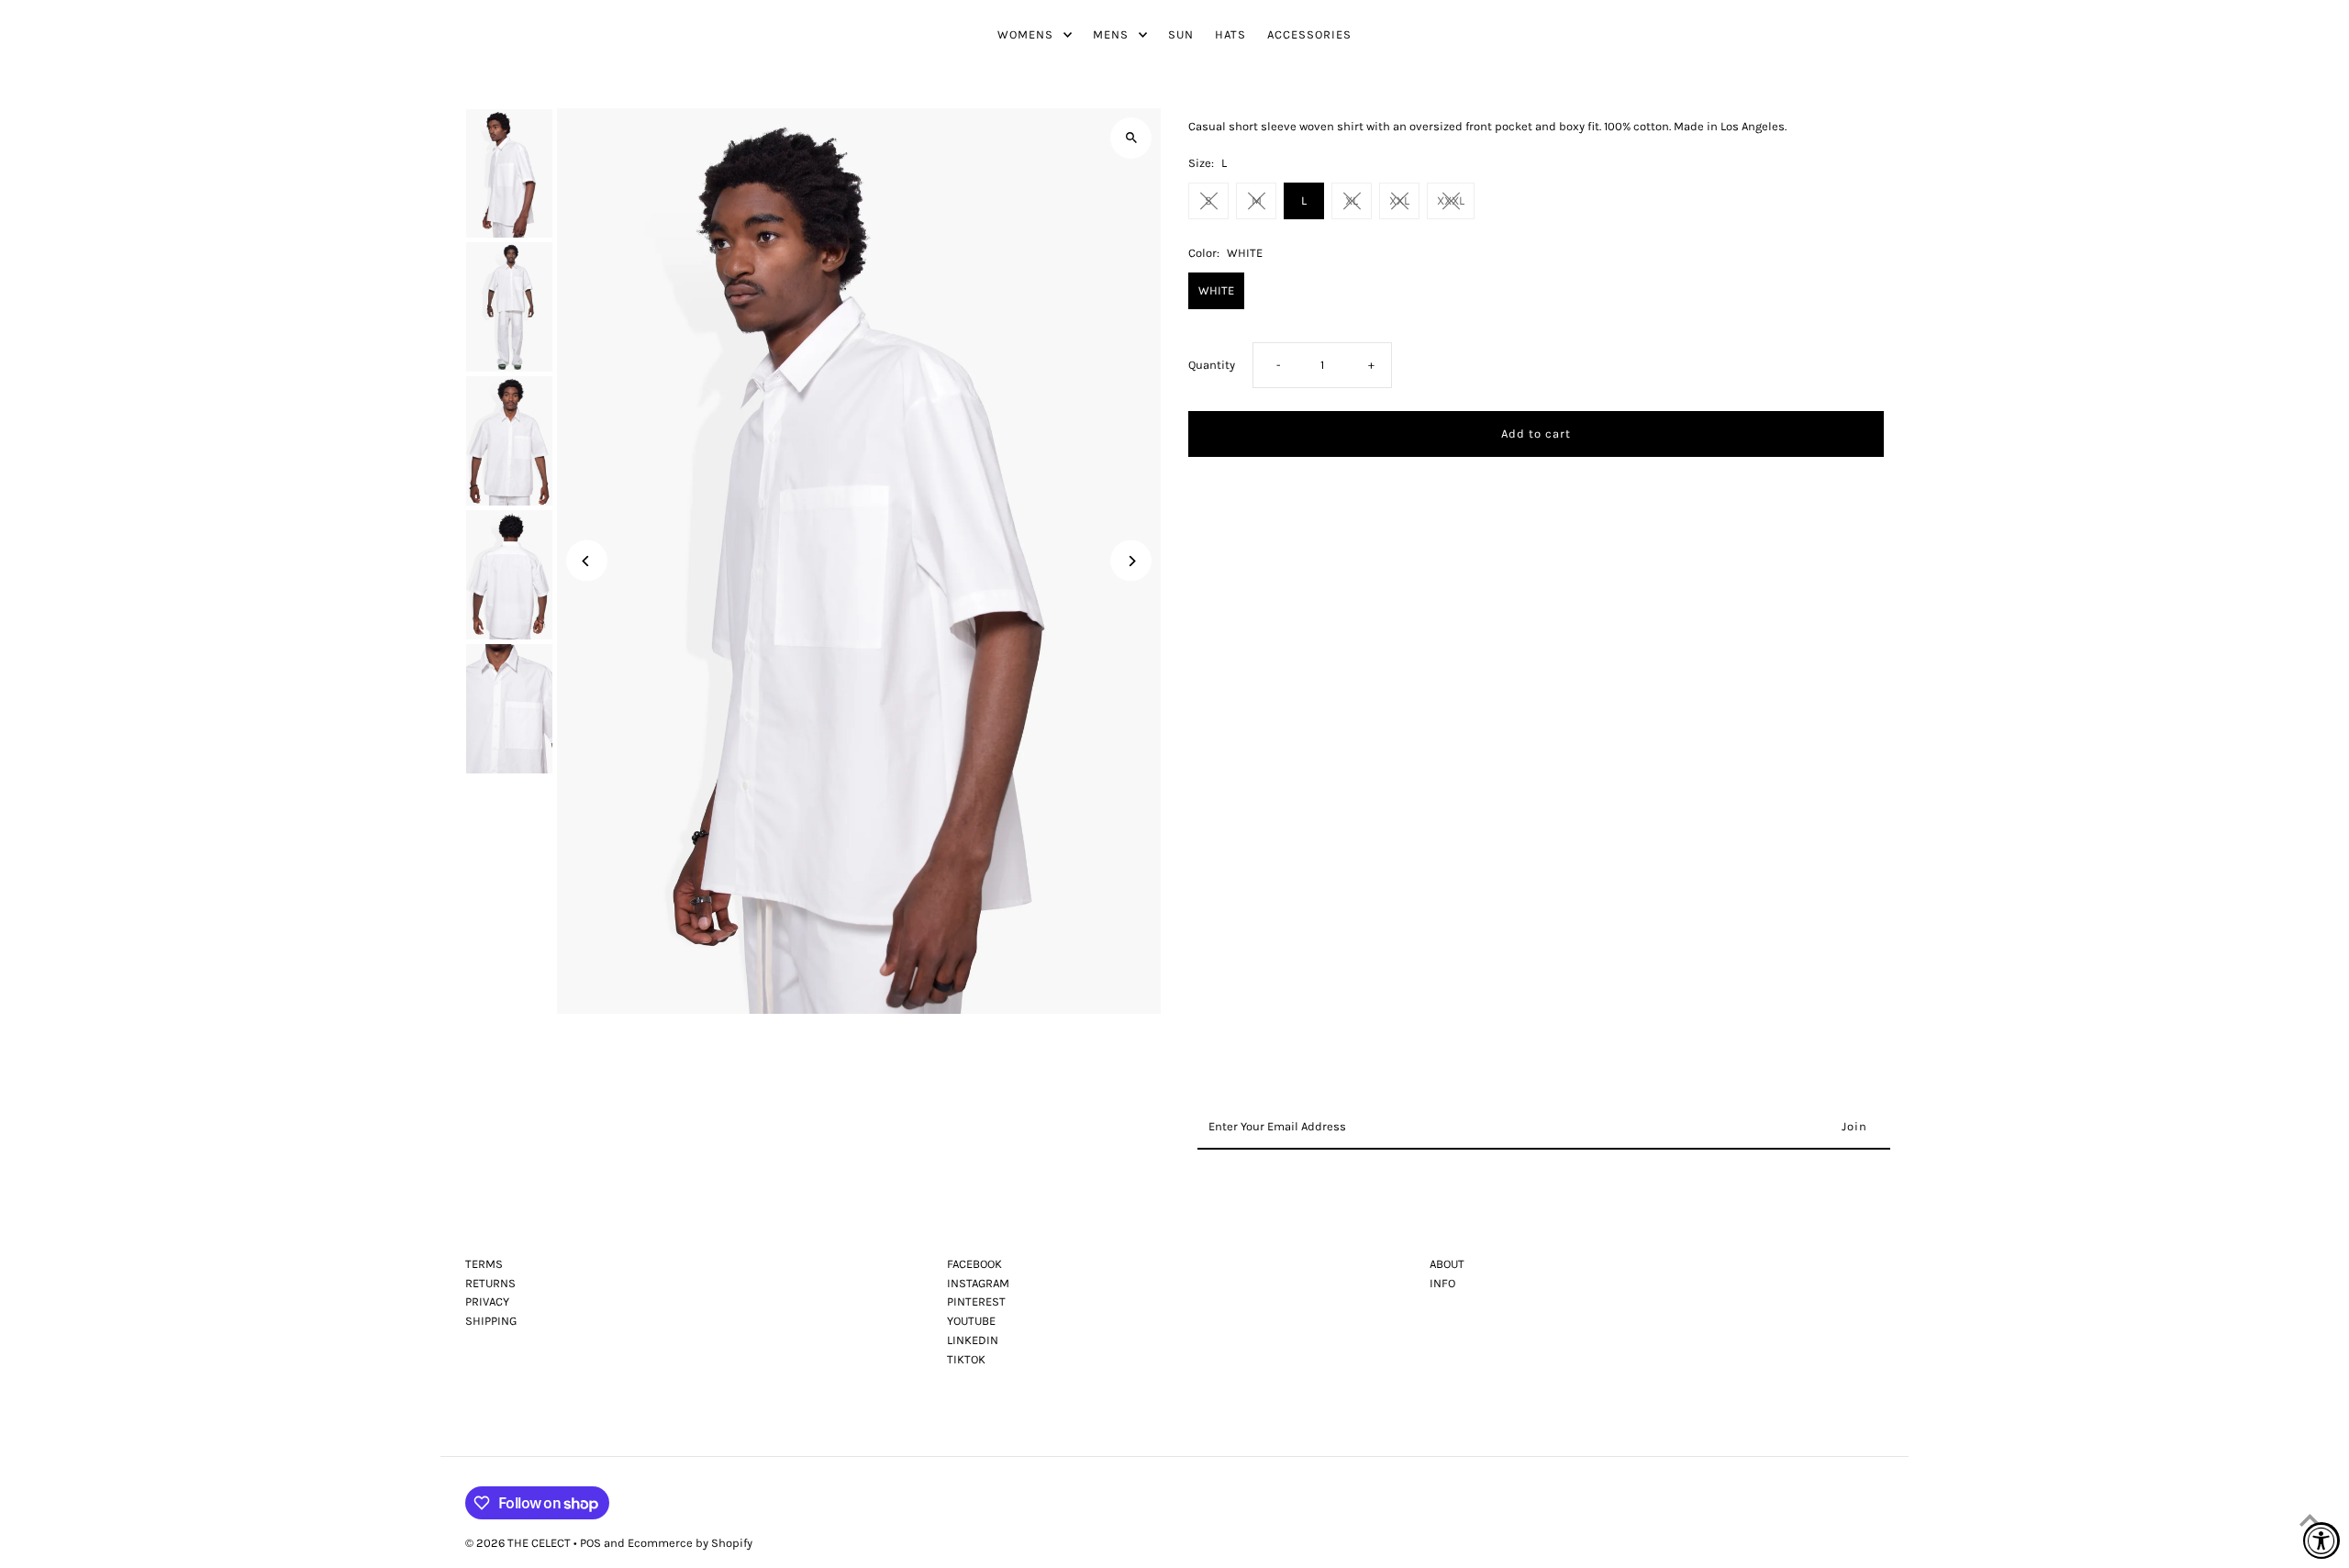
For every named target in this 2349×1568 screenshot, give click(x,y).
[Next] (1131, 561)
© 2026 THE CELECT (519, 1543)
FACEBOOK (974, 1264)
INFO (1442, 1283)
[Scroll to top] (2310, 1520)
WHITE (1216, 290)
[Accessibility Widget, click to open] (2321, 1540)
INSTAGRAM (978, 1283)
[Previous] (587, 561)
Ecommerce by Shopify (690, 1543)
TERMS (484, 1264)
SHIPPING (491, 1321)
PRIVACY (487, 1301)
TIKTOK (966, 1359)
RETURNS (490, 1283)
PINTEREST (976, 1301)
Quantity (1212, 365)
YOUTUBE (971, 1321)
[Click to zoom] (1131, 138)
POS (590, 1543)
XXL (1399, 200)
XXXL (1451, 200)
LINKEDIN (973, 1340)
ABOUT (1447, 1264)
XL (1352, 200)
